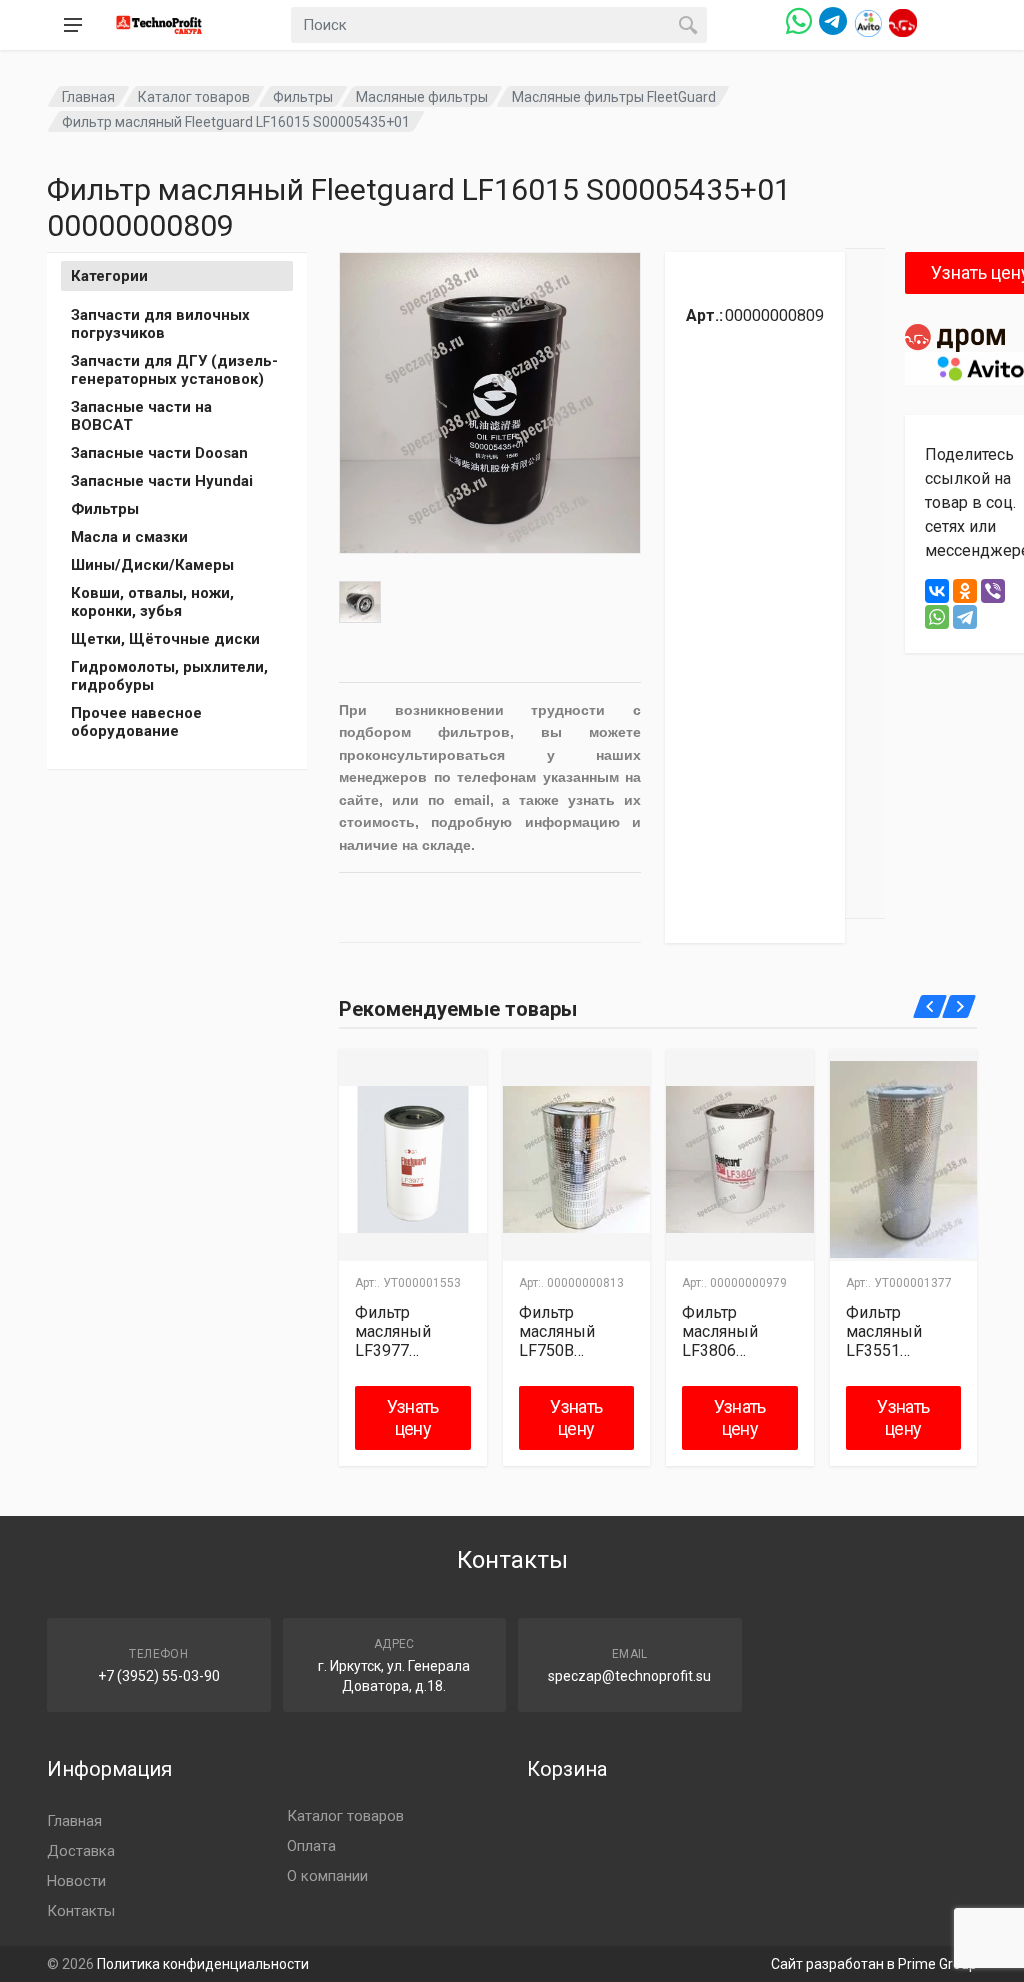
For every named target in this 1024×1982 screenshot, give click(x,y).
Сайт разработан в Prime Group (874, 1964)
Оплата (311, 1846)
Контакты (81, 1911)
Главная (88, 97)
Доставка (81, 1851)
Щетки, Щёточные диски (165, 639)
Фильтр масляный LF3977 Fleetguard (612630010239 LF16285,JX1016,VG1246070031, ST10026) (411, 1331)
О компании (327, 1876)
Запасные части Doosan (159, 453)
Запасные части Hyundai (162, 481)
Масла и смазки (129, 537)
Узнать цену (413, 1417)
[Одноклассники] (965, 591)
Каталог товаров (194, 97)
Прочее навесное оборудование (136, 722)
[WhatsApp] (937, 617)
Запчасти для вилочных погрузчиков (160, 324)
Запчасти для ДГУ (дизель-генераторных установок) (174, 370)
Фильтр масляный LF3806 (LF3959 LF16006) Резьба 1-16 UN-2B (727, 1331)
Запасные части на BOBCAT (141, 416)
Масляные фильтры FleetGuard (614, 97)
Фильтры (303, 97)
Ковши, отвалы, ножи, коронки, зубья (152, 602)
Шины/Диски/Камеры (152, 565)
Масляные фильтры (422, 97)
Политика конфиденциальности (203, 1964)
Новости (76, 1881)
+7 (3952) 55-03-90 (159, 1676)
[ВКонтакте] (937, 591)
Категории (109, 276)
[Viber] (993, 591)
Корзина (567, 1769)
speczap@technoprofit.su (629, 1676)
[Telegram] (965, 617)
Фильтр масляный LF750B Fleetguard (557, 1331)
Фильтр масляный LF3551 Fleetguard (884, 1331)
